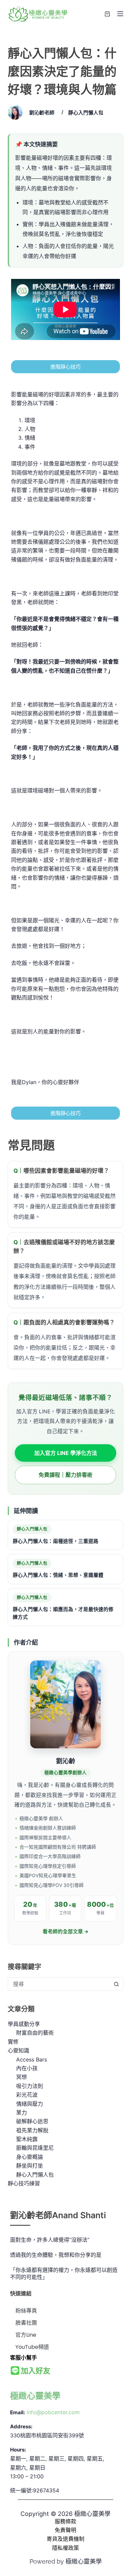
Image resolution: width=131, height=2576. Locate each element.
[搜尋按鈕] (117, 1984)
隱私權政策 (65, 2548)
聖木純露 (27, 2139)
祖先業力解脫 (32, 2130)
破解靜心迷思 (32, 2121)
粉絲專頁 (26, 2311)
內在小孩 (27, 2068)
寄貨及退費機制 (65, 2539)
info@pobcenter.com (53, 2412)
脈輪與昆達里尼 (35, 2148)
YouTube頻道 (32, 2347)
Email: (17, 2412)
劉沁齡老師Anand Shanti (58, 2215)
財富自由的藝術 (35, 2033)
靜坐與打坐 (30, 2166)
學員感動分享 (24, 2024)
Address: (21, 2426)
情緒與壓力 (30, 2104)
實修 (13, 2042)
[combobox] (59, 1984)
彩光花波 (27, 2095)
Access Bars (32, 2059)
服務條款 (65, 2521)
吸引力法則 (30, 2086)
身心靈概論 (30, 2157)
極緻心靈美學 (35, 2396)
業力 (21, 2112)
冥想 (21, 2077)
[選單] (120, 14)
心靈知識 (18, 2050)
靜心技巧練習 (24, 2183)
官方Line (26, 2335)
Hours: (18, 2450)
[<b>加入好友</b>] (15, 2371)
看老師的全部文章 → (66, 1932)
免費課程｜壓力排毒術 (65, 1475)
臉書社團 (26, 2323)
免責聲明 (65, 2530)
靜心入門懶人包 (86, 113)
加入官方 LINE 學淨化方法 (66, 1453)
